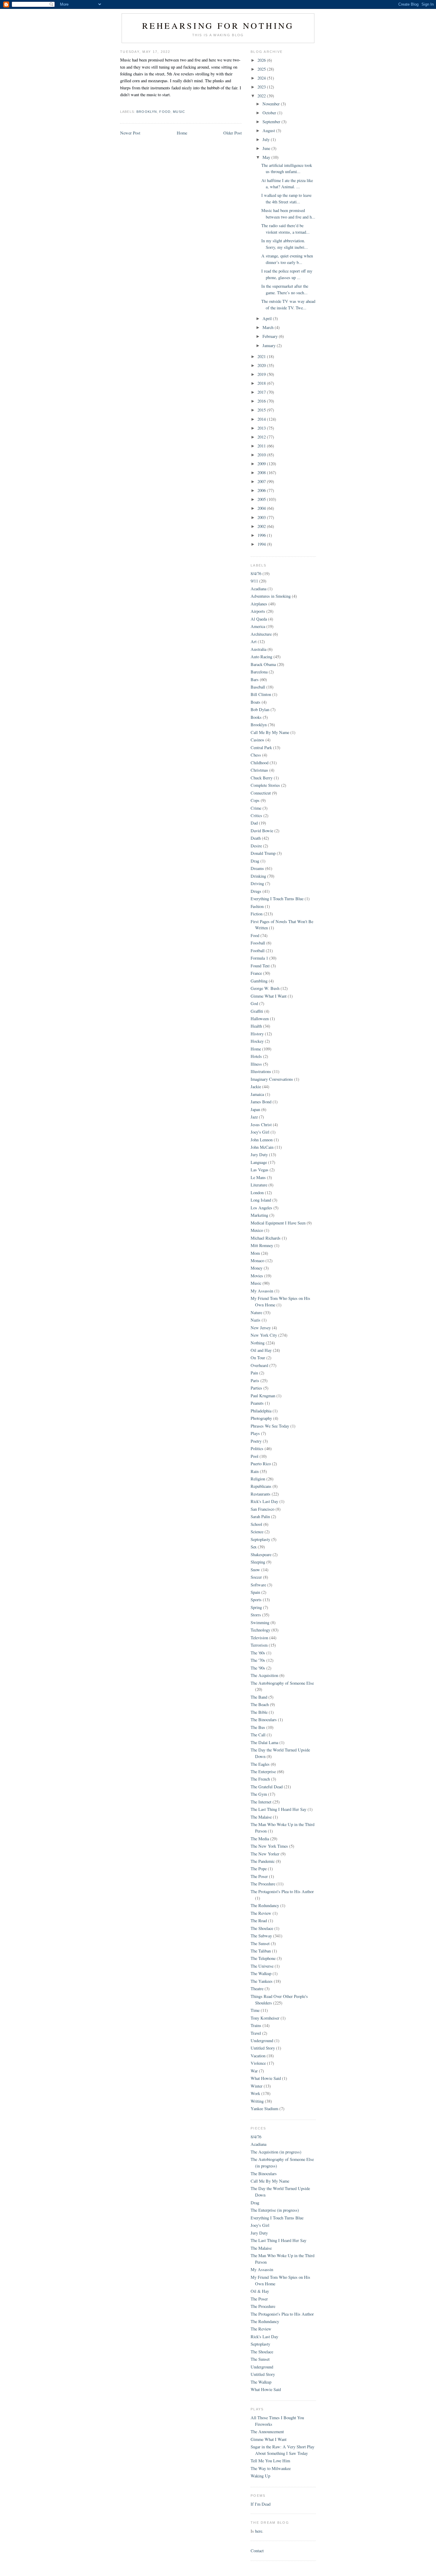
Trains (256, 2025)
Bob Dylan (260, 709)
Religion (258, 1479)
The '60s (258, 1653)
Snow (255, 1570)
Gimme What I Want (269, 996)
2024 (262, 78)
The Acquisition (264, 1675)
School (256, 1524)
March (269, 327)
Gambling (259, 981)
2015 (262, 410)
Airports (258, 611)
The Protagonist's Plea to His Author (282, 1891)
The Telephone (263, 1958)
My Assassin (262, 1291)
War (254, 2071)
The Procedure (263, 1884)
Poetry (256, 1441)
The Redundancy (265, 1905)
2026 (262, 60)
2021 (262, 356)
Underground (262, 2041)
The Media (260, 1839)
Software (258, 1585)
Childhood (260, 763)
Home (182, 133)
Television (259, 1638)
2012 (262, 437)
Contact (257, 2551)
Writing (257, 2101)
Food (165, 112)
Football (258, 951)
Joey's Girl (260, 1132)
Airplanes (259, 604)
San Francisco (262, 1509)
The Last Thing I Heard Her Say (279, 1809)
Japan (255, 1109)
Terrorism (259, 1645)
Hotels (256, 1056)
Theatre (257, 1989)
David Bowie (262, 831)
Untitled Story (263, 2048)
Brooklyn (147, 112)
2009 (262, 464)
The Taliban (261, 1951)
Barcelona (259, 672)
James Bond (261, 1102)
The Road (259, 1921)
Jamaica (257, 1094)
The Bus (258, 1727)
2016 (262, 401)
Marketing (259, 1215)
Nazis (256, 1320)
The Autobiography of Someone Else (282, 1683)
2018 (262, 383)
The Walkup (261, 1973)
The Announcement (267, 2432)
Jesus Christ (261, 1125)
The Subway (261, 1936)
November (272, 104)
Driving (257, 883)
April (268, 318)
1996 (262, 535)
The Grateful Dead (267, 1787)
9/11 (254, 581)
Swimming (260, 1622)
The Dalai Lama (264, 1742)
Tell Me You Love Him (270, 2461)
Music (179, 112)
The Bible (259, 1712)
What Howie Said (266, 2078)
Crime (256, 808)
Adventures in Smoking (271, 596)
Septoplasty (260, 1539)
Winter (257, 2086)
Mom (255, 1253)
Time (255, 2010)
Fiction (257, 914)
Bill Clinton (261, 694)
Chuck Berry (262, 778)
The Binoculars (264, 1720)
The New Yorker (265, 1854)
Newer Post (130, 133)
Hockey (257, 1041)
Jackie (256, 1087)
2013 (262, 428)
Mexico (257, 1230)
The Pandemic (263, 1861)
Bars (255, 679)
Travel (256, 2033)
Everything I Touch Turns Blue (277, 899)
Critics (256, 815)
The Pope (259, 1869)
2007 (262, 481)
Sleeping (258, 1562)
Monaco (257, 1261)
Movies (257, 1276)
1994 (262, 544)
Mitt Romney (262, 1245)
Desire (256, 846)
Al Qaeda (259, 619)
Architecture (261, 634)
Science (257, 1532)
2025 (262, 69)
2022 (262, 96)
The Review (261, 1913)
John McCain (262, 1147)
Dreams (257, 868)
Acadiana (258, 589)
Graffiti (257, 1011)
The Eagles (260, 1764)
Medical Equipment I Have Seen (278, 1223)
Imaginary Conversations (272, 1079)
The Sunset (260, 1943)
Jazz (254, 1117)
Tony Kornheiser (265, 2018)
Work (255, 2093)
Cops (255, 800)
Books (256, 717)
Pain (254, 1373)
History (257, 1034)
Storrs (256, 1615)
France (256, 973)
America (258, 626)
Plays (255, 1433)
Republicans (261, 1486)
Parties (256, 1388)
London (257, 1193)
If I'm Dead (261, 2504)
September (272, 122)
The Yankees (262, 1981)
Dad (254, 823)
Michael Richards (266, 1238)
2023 (262, 87)
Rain (255, 1471)
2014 (262, 419)
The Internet (261, 1802)
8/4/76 (256, 573)
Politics (257, 1448)
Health (256, 1026)
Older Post (233, 133)
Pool (254, 1456)
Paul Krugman (263, 1396)
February (271, 336)
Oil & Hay (260, 2291)
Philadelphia (261, 1411)
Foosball (258, 943)
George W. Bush (265, 988)
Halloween (260, 1019)
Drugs (256, 891)
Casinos (257, 740)
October (270, 113)
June (267, 148)
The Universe (262, 1966)
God (254, 1003)
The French (260, 1779)
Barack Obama (263, 664)
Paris (255, 1380)
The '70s (258, 1660)
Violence (258, 2063)
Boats (256, 702)
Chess (256, 755)
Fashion (257, 906)
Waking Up (260, 2476)
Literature (259, 1185)
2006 (262, 490)
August (269, 130)
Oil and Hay (261, 1350)
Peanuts (257, 1403)
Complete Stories (265, 785)
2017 (262, 392)
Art (254, 641)
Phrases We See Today (270, 1426)
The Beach (260, 1704)
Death (256, 838)
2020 (262, 365)
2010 (262, 455)
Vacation (258, 2056)
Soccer (256, 1577)
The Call (258, 1735)
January (270, 345)
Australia (258, 649)
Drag (255, 861)
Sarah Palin (260, 1516)
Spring (256, 1607)
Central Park (261, 747)
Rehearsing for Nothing (218, 25)
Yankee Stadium (264, 2109)
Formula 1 (259, 958)
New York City (264, 1335)
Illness (256, 1064)
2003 (262, 517)
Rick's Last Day (264, 1501)
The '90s (258, 1668)
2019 (262, 374)
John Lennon (262, 1140)
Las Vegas (260, 1170)
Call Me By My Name (270, 732)
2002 (262, 526)
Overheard (259, 1365)
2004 (262, 508)
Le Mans (258, 1177)
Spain (255, 1592)
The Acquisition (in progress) (276, 2152)
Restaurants (261, 1494)
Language (259, 1162)
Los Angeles (261, 1208)
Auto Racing (261, 657)
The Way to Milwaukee (271, 2468)
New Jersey (261, 1328)
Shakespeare (261, 1554)
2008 (262, 473)
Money (257, 1268)
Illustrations (261, 1071)
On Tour (258, 1358)
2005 (262, 499)
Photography (261, 1418)
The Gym (259, 1794)
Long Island (261, 1200)
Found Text (260, 966)
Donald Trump (263, 853)
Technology (260, 1630)
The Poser (259, 1876)
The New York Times (269, 1846)
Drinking (258, 876)
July (267, 139)
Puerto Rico (261, 1464)
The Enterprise (263, 1772)
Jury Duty (259, 1155)
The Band (259, 1697)
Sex (254, 1547)
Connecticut (261, 793)
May (267, 157)
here (259, 2531)
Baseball (258, 687)
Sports (256, 1600)
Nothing (258, 1343)
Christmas (259, 770)
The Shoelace (262, 1928)
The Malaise (261, 1817)
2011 (262, 446)
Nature (256, 1312)
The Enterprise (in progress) (275, 2210)
